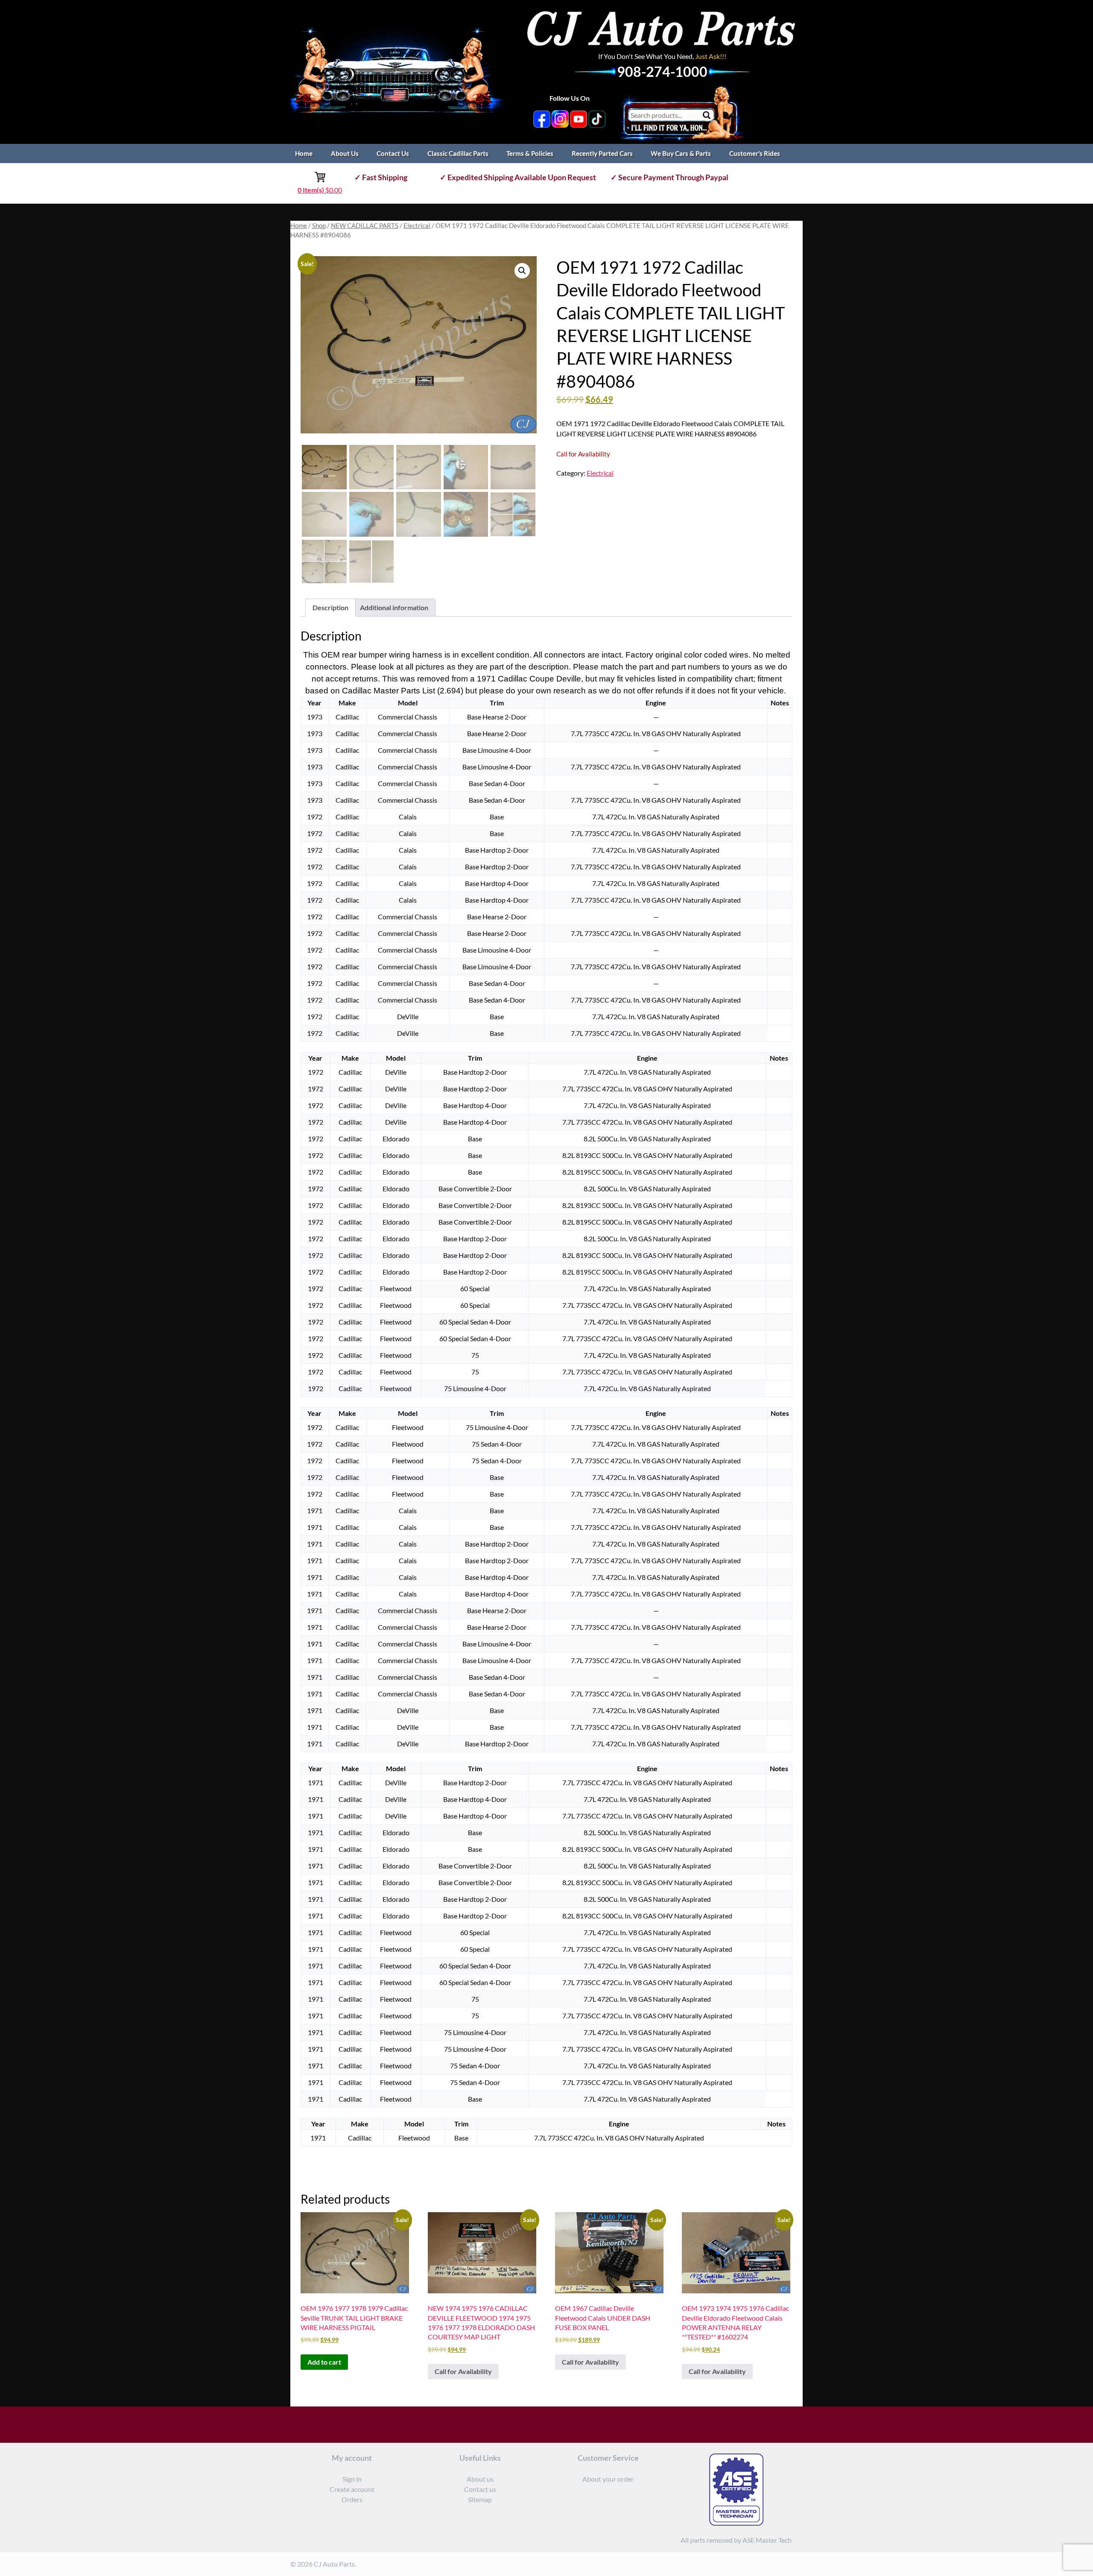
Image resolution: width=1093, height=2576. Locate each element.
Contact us (480, 2489)
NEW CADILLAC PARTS (365, 225)
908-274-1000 (662, 72)
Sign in (352, 2479)
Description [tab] (330, 607)
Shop (319, 225)
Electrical (417, 225)
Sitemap (480, 2499)
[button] (522, 271)
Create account (352, 2489)
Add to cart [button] (324, 2362)
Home (304, 153)
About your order (608, 2479)
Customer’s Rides (755, 153)
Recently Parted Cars (602, 153)
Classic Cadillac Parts (458, 153)
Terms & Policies (530, 153)
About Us (345, 153)
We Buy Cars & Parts (681, 153)
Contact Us (393, 153)
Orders (352, 2499)
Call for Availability (463, 2371)
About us (480, 2479)
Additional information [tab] (394, 607)
